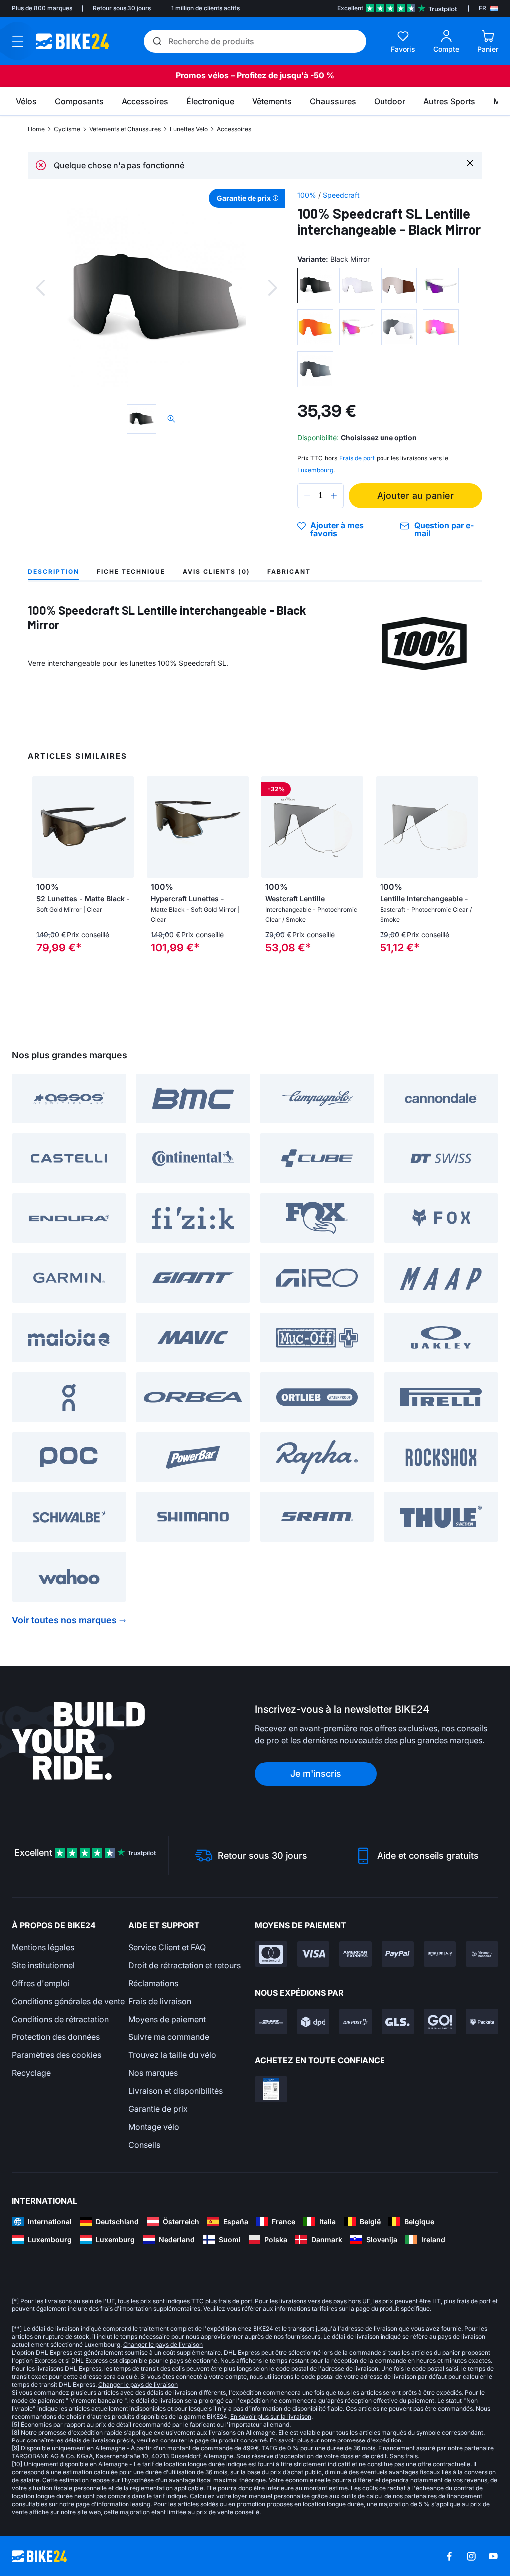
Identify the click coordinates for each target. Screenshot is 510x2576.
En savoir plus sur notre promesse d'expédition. (336, 2440)
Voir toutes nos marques (64, 1620)
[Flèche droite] (124, 827)
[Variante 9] (315, 369)
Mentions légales (43, 1947)
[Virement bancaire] (482, 1954)
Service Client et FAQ (167, 1947)
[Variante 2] (357, 285)
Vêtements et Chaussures (125, 129)
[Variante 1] (315, 285)
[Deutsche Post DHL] (271, 2022)
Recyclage (31, 2073)
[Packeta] (482, 2022)
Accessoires (234, 129)
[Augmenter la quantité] (334, 496)
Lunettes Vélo (189, 129)
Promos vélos (202, 75)
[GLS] (398, 2022)
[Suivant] (273, 288)
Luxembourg (315, 470)
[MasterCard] (271, 1954)
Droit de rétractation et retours (185, 1965)
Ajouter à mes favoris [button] (337, 529)
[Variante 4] (441, 285)
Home (36, 129)
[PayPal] (398, 1954)
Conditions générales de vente (68, 2001)
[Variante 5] (315, 327)
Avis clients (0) (216, 572)
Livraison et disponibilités (176, 2091)
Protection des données (56, 2037)
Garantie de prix (158, 2109)
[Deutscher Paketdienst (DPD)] (314, 2022)
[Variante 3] (399, 285)
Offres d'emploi (41, 1983)
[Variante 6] (357, 327)
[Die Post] (355, 2022)
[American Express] (355, 1954)
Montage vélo (154, 2127)
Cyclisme (67, 129)
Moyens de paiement (167, 2019)
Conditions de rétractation (60, 2019)
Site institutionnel (43, 1965)
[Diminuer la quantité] (307, 496)
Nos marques (153, 2073)
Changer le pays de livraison (163, 2345)
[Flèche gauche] (42, 827)
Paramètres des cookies (57, 2055)
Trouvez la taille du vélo (172, 2055)
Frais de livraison (160, 2001)
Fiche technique (131, 572)
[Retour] (40, 288)
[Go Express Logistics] (440, 2022)
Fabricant (289, 572)
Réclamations (153, 1983)
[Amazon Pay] (440, 1954)
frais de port (235, 2301)
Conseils (144, 2145)
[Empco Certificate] (271, 2089)
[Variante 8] (441, 327)
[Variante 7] (399, 327)
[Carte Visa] (314, 1954)
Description (54, 572)
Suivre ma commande (169, 2037)
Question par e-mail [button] (444, 529)
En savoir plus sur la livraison (271, 2416)
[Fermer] (470, 163)
